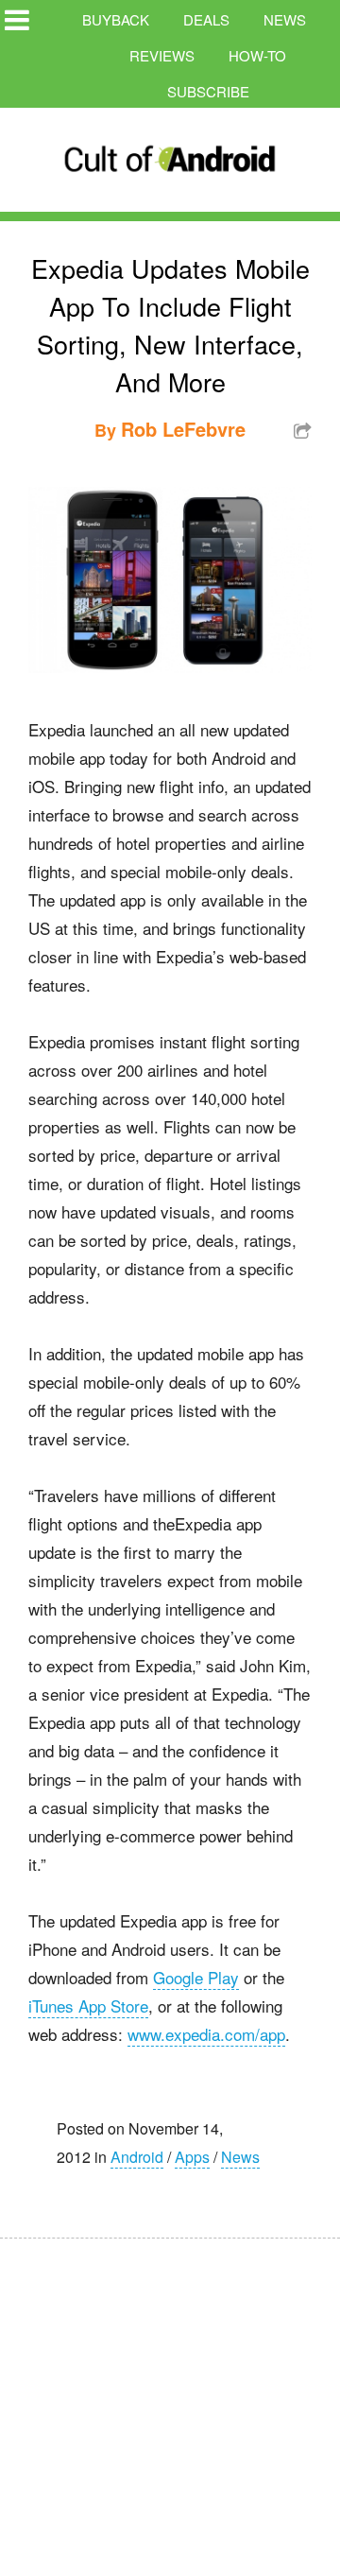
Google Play (196, 1977)
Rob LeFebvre (183, 429)
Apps (192, 2157)
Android (137, 2157)
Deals (206, 19)
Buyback (116, 19)
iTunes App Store (88, 2005)
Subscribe (208, 91)
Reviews (162, 55)
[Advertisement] (179, 2394)
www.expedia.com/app (206, 2034)
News (285, 19)
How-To (257, 55)
